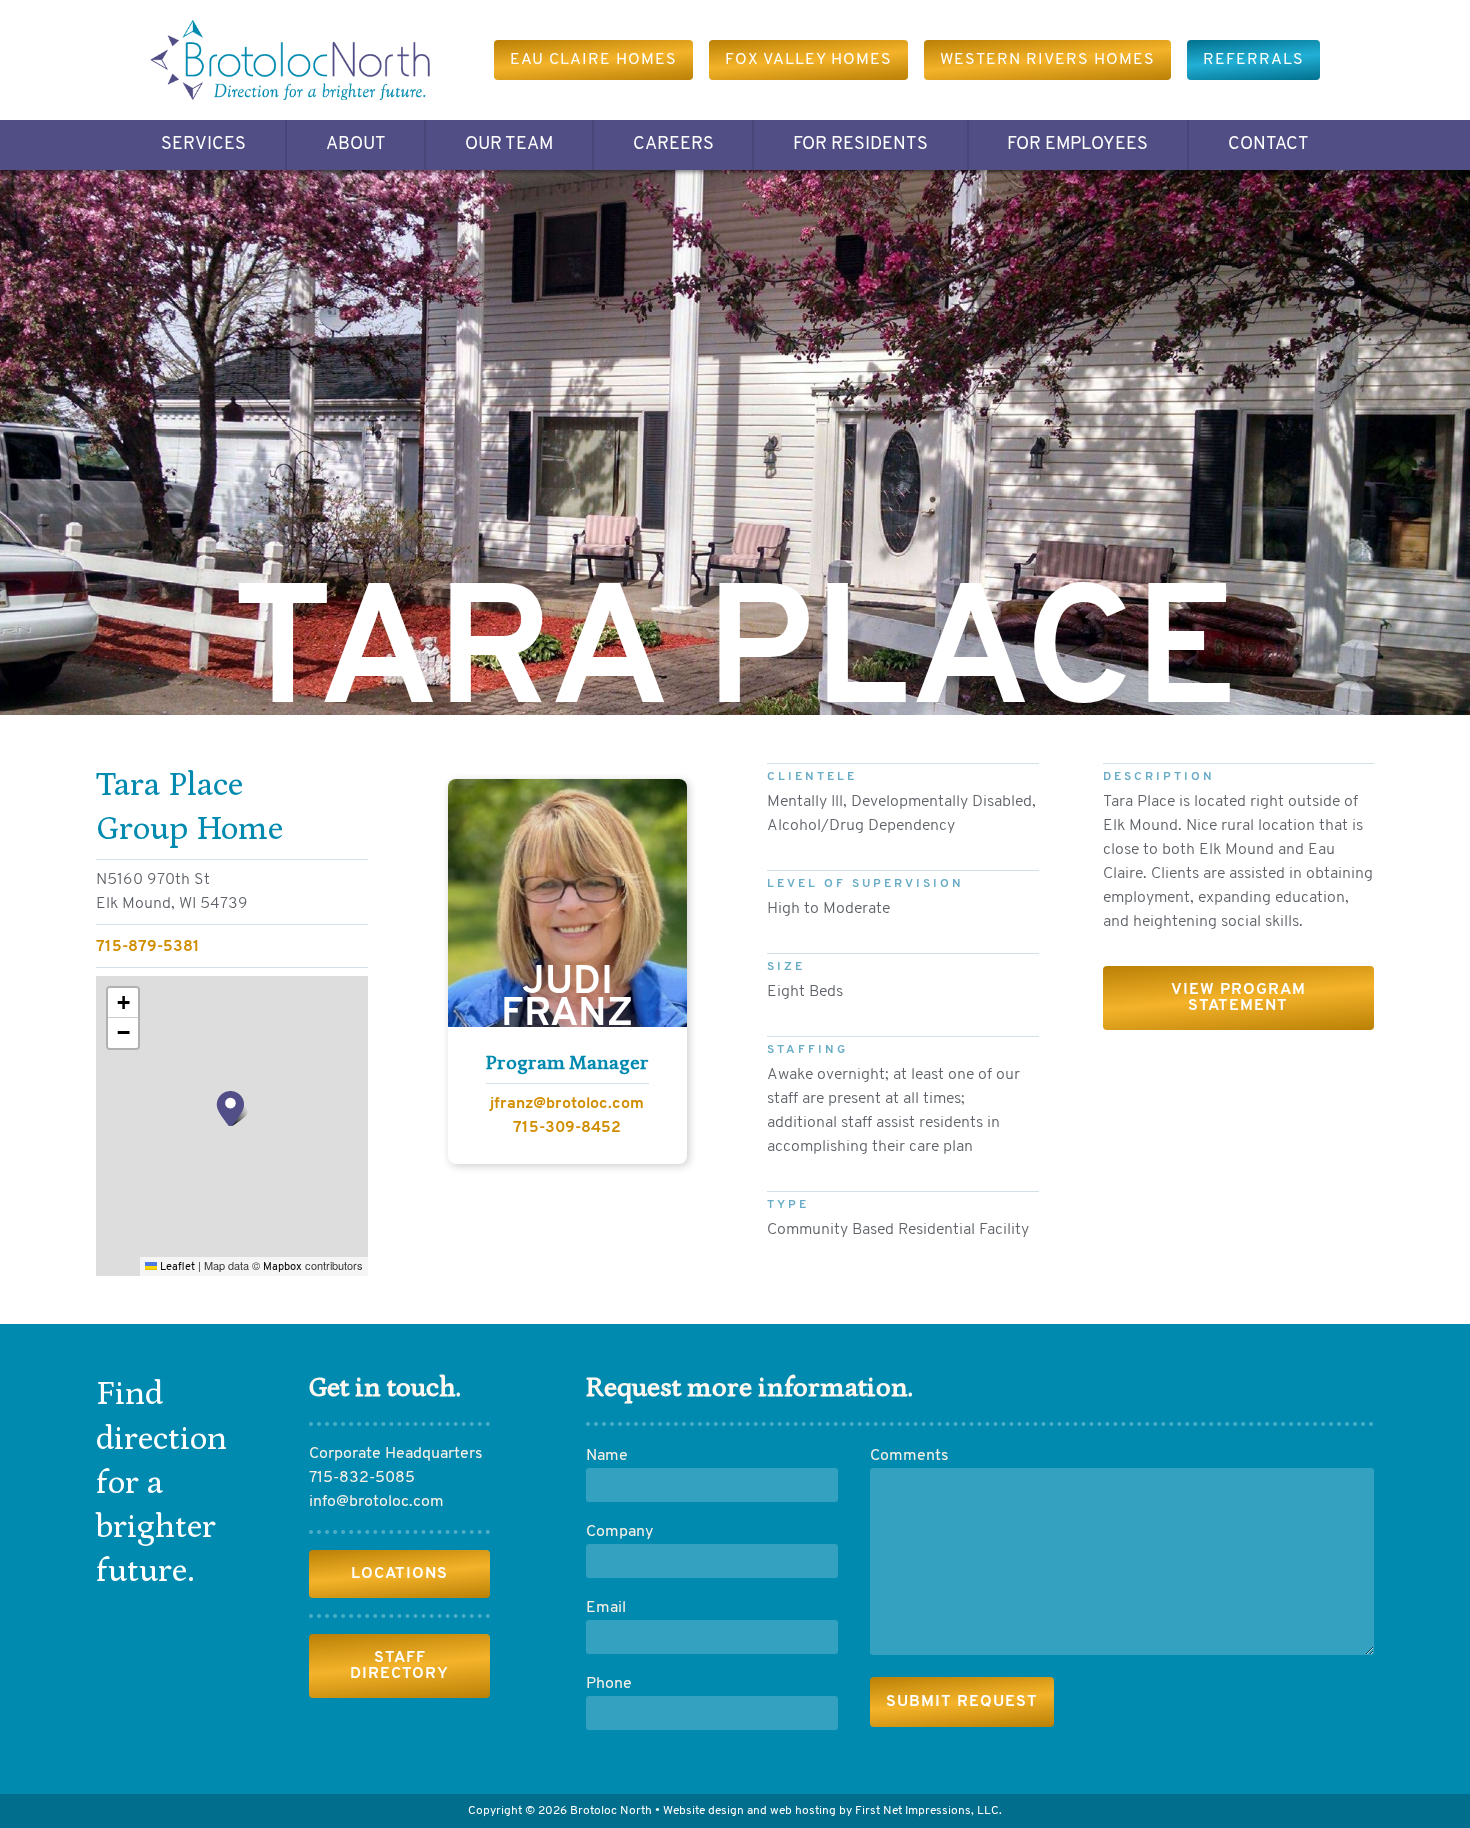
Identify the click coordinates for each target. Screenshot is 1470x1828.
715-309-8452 (567, 1128)
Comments (909, 1456)
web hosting (803, 1811)
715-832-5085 (362, 1478)
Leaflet (176, 1267)
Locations (399, 1574)
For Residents (860, 145)
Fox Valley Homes (808, 60)
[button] (232, 1108)
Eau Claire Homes (593, 60)
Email (606, 1608)
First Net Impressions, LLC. (928, 1811)
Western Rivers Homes (1047, 60)
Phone (609, 1684)
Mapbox (282, 1267)
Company (619, 1532)
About (356, 145)
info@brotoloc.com (376, 1502)
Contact (1268, 145)
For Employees (1077, 145)
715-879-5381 (148, 947)
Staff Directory (399, 1666)
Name (607, 1456)
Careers (673, 145)
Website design (703, 1811)
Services (203, 145)
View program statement (1238, 998)
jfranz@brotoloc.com (567, 1104)
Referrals (1253, 60)
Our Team (509, 145)
